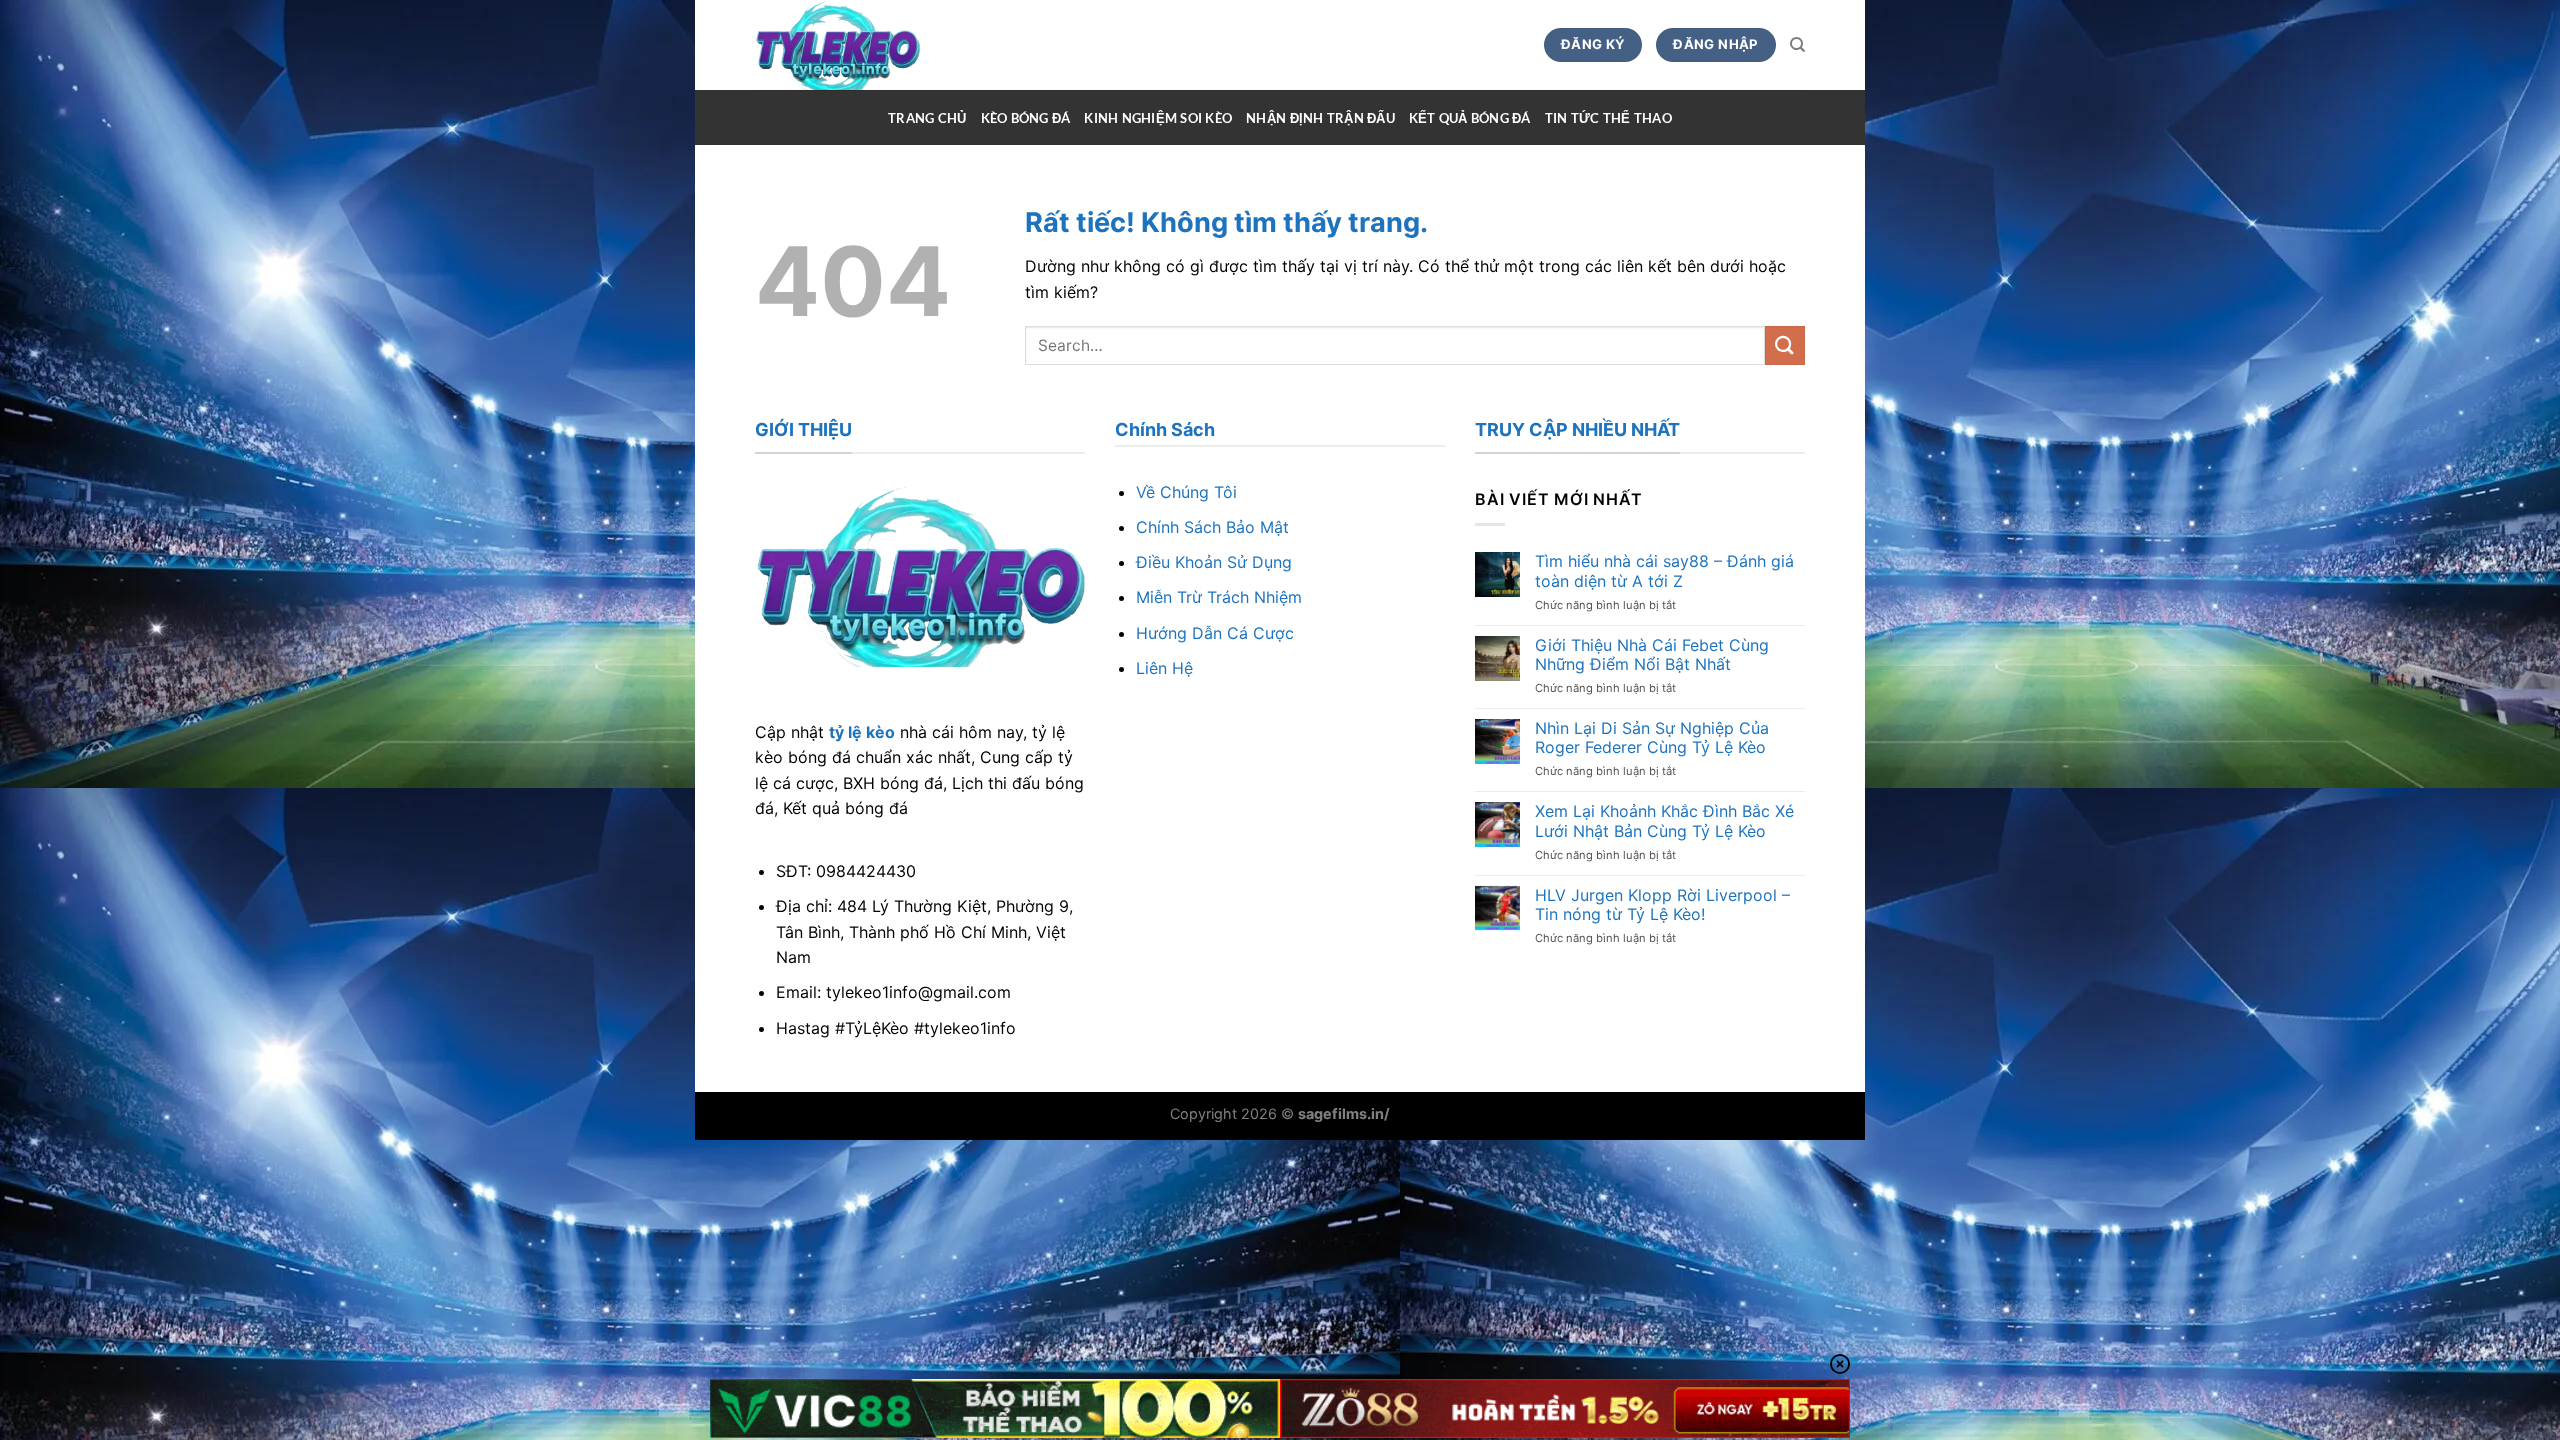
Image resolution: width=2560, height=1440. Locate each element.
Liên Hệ (1164, 668)
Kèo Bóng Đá (1026, 118)
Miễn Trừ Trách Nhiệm (1219, 597)
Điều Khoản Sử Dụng (1214, 562)
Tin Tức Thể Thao (1608, 118)
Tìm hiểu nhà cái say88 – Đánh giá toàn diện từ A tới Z (1664, 571)
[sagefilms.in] (871, 45)
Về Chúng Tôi (1186, 492)
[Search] (1797, 45)
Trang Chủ (927, 118)
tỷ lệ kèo (862, 732)
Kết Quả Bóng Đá (1470, 118)
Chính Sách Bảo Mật (1212, 527)
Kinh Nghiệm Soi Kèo (1158, 118)
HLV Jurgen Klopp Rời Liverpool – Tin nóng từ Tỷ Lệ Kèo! (1662, 905)
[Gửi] (1785, 345)
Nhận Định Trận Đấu (1320, 118)
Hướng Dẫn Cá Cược (1215, 633)
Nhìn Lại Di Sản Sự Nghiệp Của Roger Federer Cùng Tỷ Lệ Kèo (1652, 738)
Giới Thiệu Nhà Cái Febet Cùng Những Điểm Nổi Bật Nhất (1652, 655)
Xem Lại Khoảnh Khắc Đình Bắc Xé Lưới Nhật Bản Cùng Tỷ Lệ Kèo (1664, 821)
